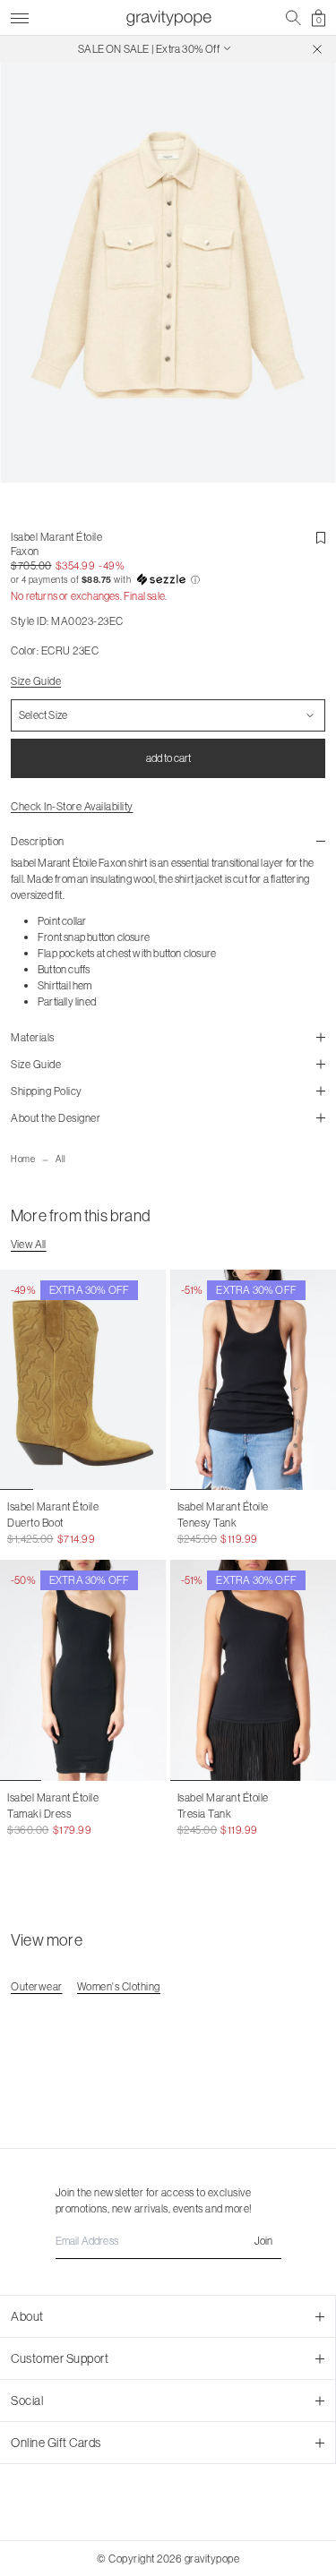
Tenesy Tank (207, 1523)
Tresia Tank (205, 1814)
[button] (168, 580)
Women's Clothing (119, 1986)
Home (23, 1159)
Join (263, 2241)
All (61, 1159)
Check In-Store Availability (72, 806)
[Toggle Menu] (20, 16)
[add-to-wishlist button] (321, 538)
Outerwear (37, 1986)
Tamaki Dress (39, 1814)
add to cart (168, 758)
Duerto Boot (35, 1523)
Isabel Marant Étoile (56, 537)
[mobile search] (293, 18)
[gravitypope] (168, 18)
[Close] (317, 49)
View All (29, 1244)
